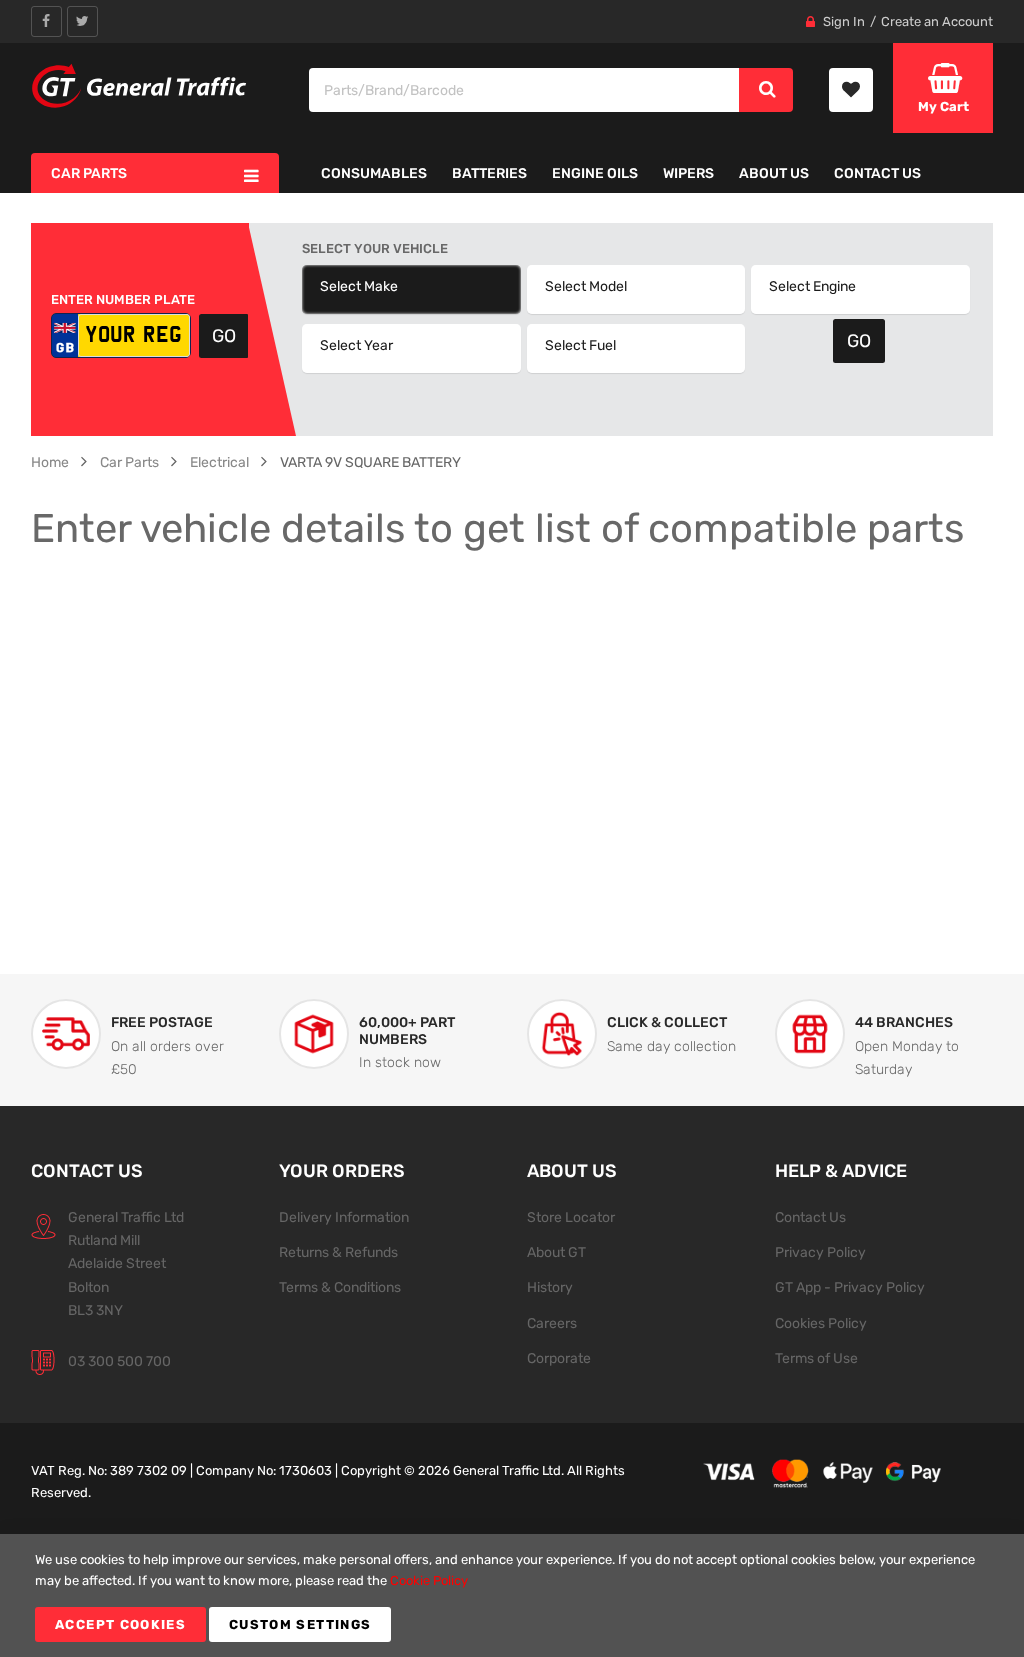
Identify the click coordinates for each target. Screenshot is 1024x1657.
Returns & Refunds (338, 1252)
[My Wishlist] (851, 90)
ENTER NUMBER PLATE (123, 299)
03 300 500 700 (119, 1361)
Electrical (219, 462)
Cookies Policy (821, 1323)
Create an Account (937, 21)
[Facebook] (46, 21)
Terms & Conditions (340, 1287)
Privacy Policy (820, 1252)
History (550, 1287)
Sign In (844, 21)
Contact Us (810, 1217)
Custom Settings (300, 1624)
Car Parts (129, 462)
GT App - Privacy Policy (850, 1287)
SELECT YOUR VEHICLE (375, 248)
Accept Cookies (120, 1624)
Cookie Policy (429, 1580)
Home (50, 462)
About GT (556, 1252)
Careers (552, 1323)
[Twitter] (82, 21)
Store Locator (571, 1217)
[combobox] (525, 90)
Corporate (559, 1358)
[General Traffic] (140, 86)
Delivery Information (344, 1217)
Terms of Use (816, 1358)
